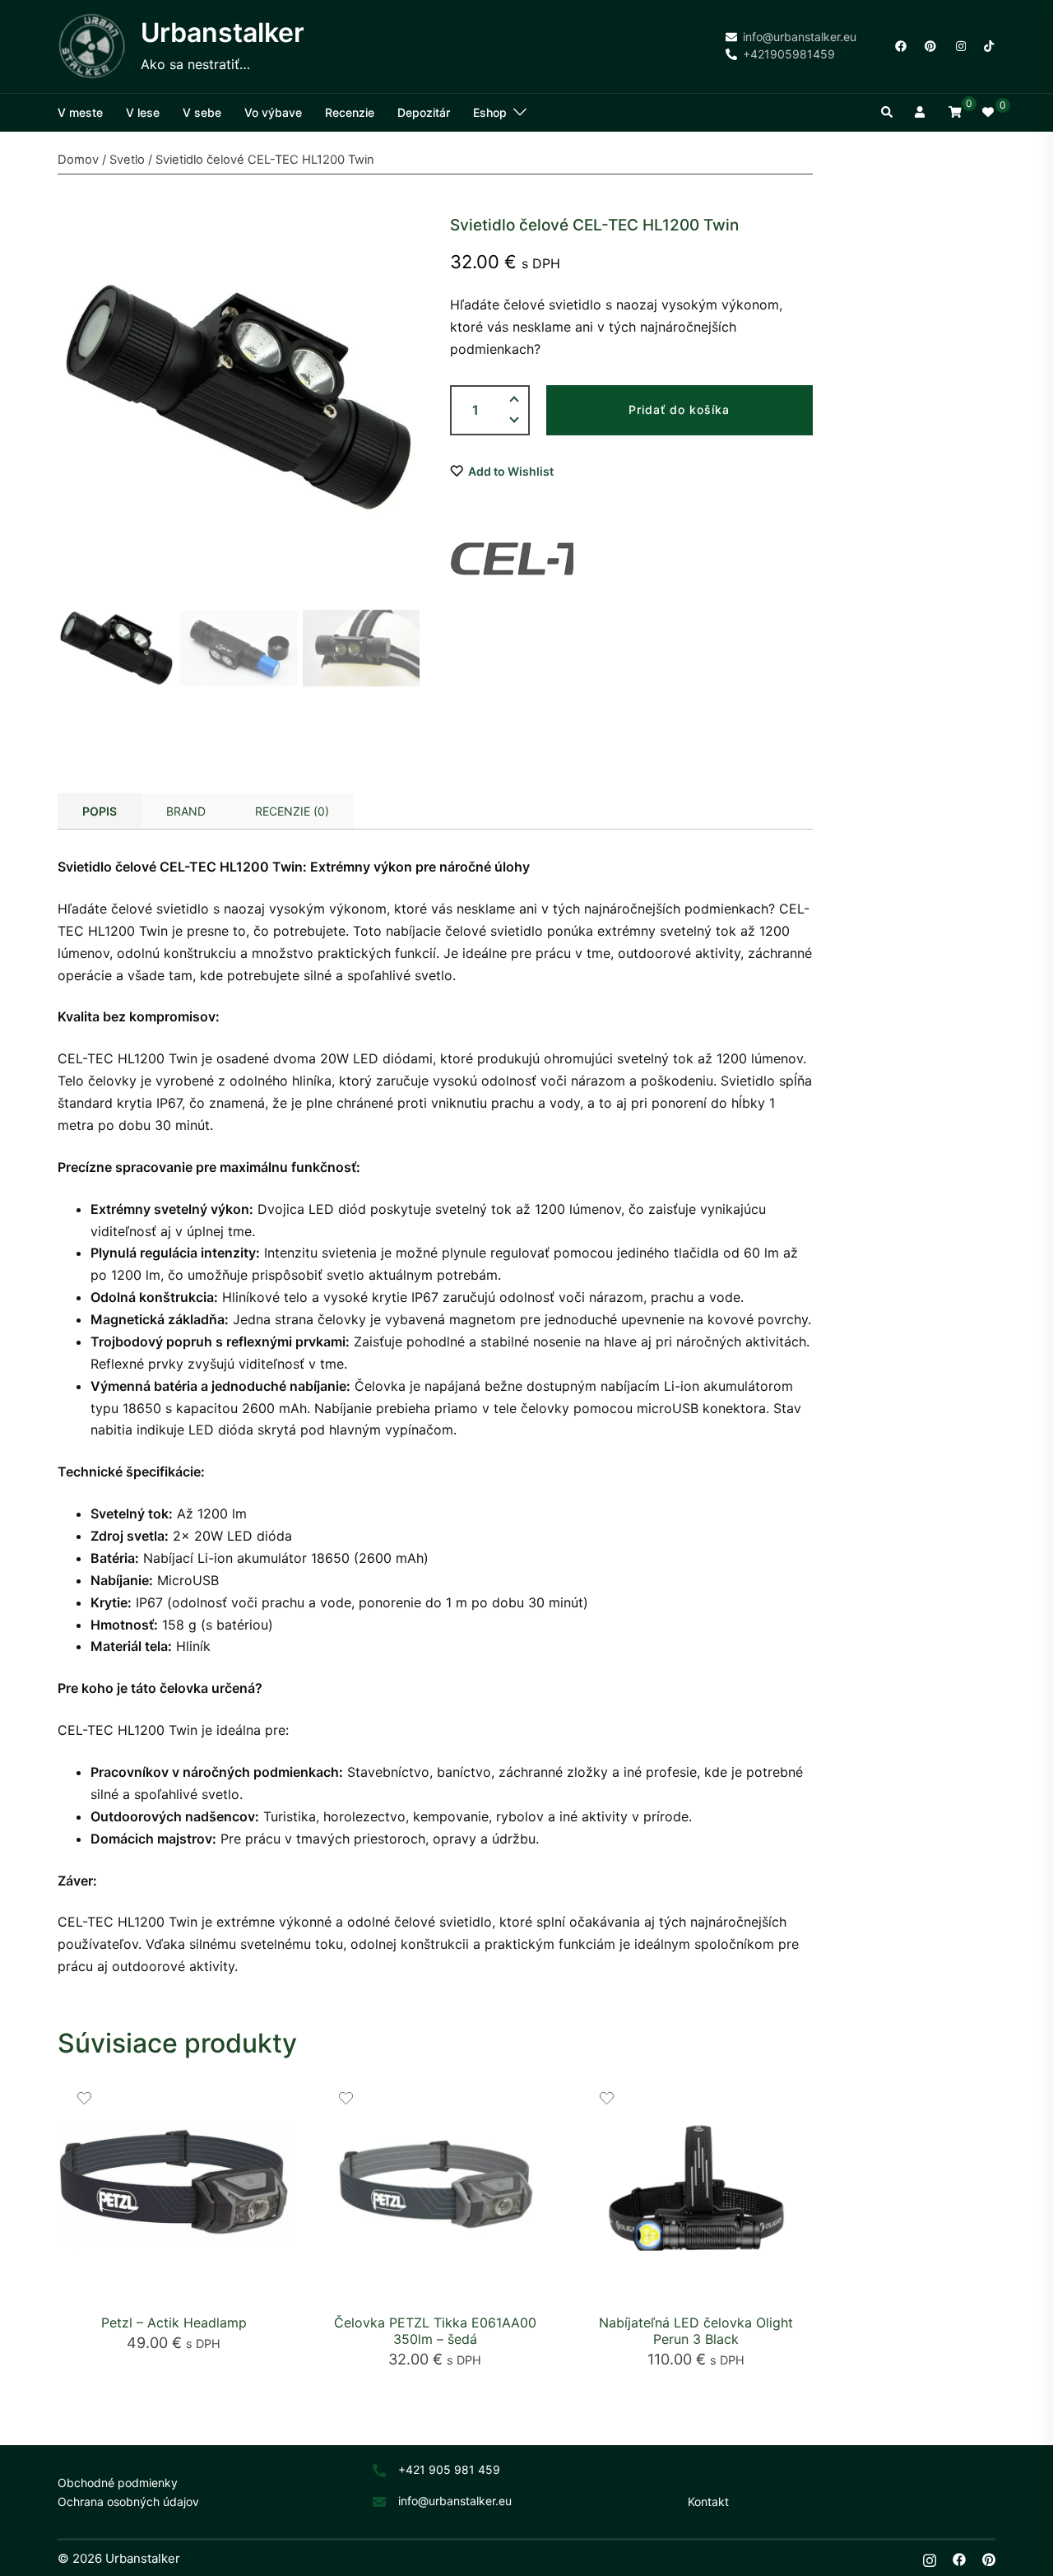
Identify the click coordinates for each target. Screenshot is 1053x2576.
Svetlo (127, 160)
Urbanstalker (223, 33)
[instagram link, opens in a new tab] (959, 45)
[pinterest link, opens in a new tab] (930, 45)
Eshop (490, 112)
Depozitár (424, 112)
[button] (888, 113)
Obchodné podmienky (118, 2483)
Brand (186, 811)
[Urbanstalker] (93, 46)
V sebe (202, 112)
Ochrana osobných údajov (128, 2502)
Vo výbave (273, 112)
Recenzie (350, 112)
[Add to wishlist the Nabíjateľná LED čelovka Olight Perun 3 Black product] (607, 2098)
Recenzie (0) (292, 811)
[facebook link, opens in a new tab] (900, 45)
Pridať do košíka (679, 409)
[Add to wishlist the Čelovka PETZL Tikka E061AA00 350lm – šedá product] (346, 2098)
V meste (80, 112)
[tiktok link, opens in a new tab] (989, 45)
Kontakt (708, 2502)
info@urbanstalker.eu (455, 2501)
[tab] (100, 811)
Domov (78, 160)
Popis (100, 811)
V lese (143, 112)
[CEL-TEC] (512, 559)
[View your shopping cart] (955, 112)
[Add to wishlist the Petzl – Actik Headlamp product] (84, 2098)
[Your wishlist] (989, 113)
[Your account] (921, 113)
